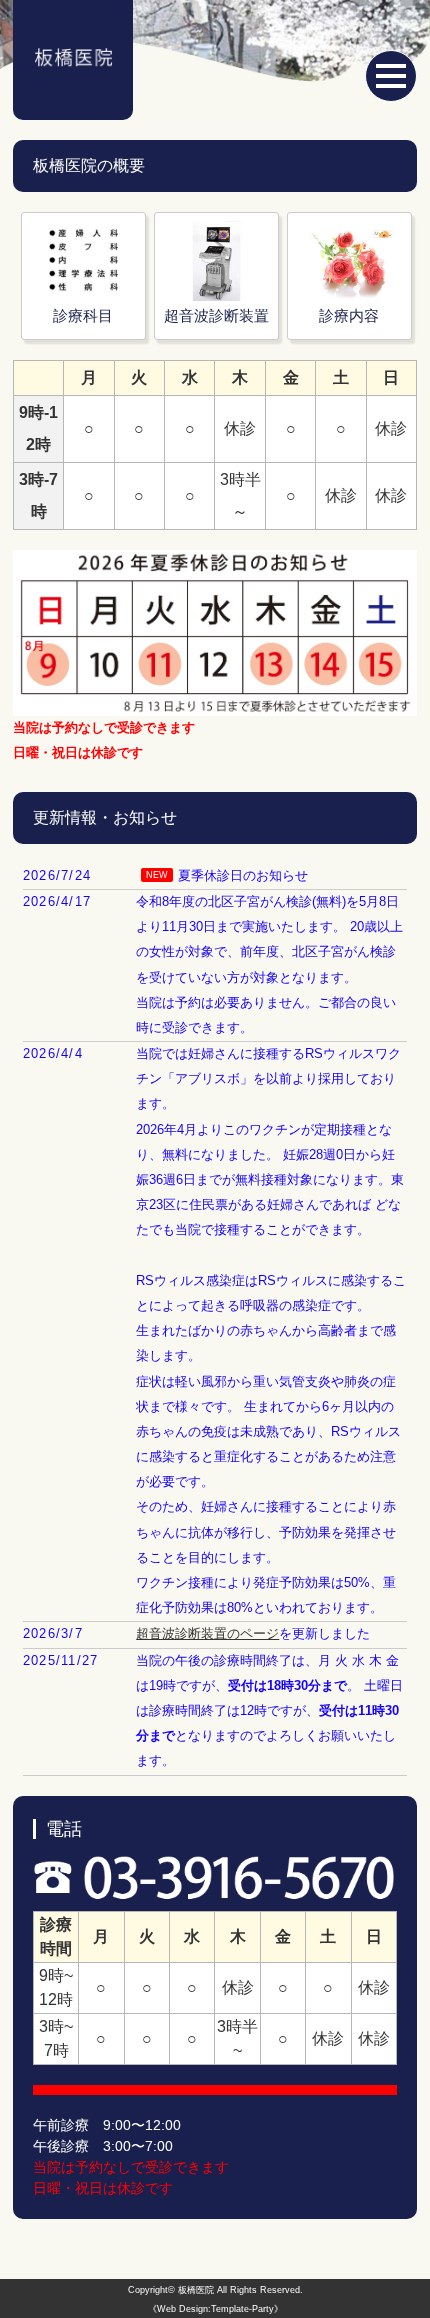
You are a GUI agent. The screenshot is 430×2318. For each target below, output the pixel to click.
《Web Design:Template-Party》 (215, 2309)
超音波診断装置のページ (207, 1634)
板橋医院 (196, 2290)
